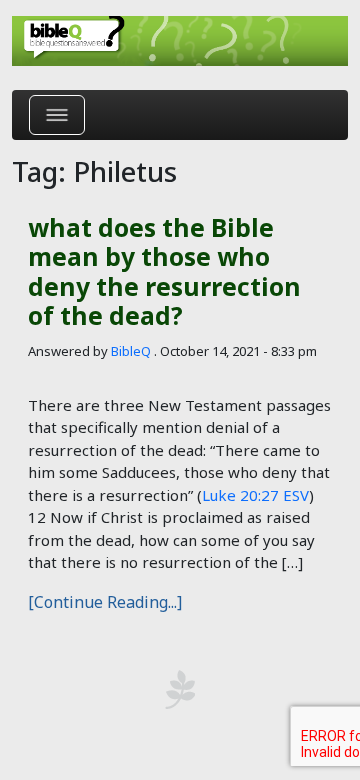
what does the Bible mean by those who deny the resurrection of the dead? (164, 271)
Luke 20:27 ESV (255, 495)
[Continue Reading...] (105, 602)
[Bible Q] (180, 41)
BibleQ (131, 351)
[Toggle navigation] (57, 115)
